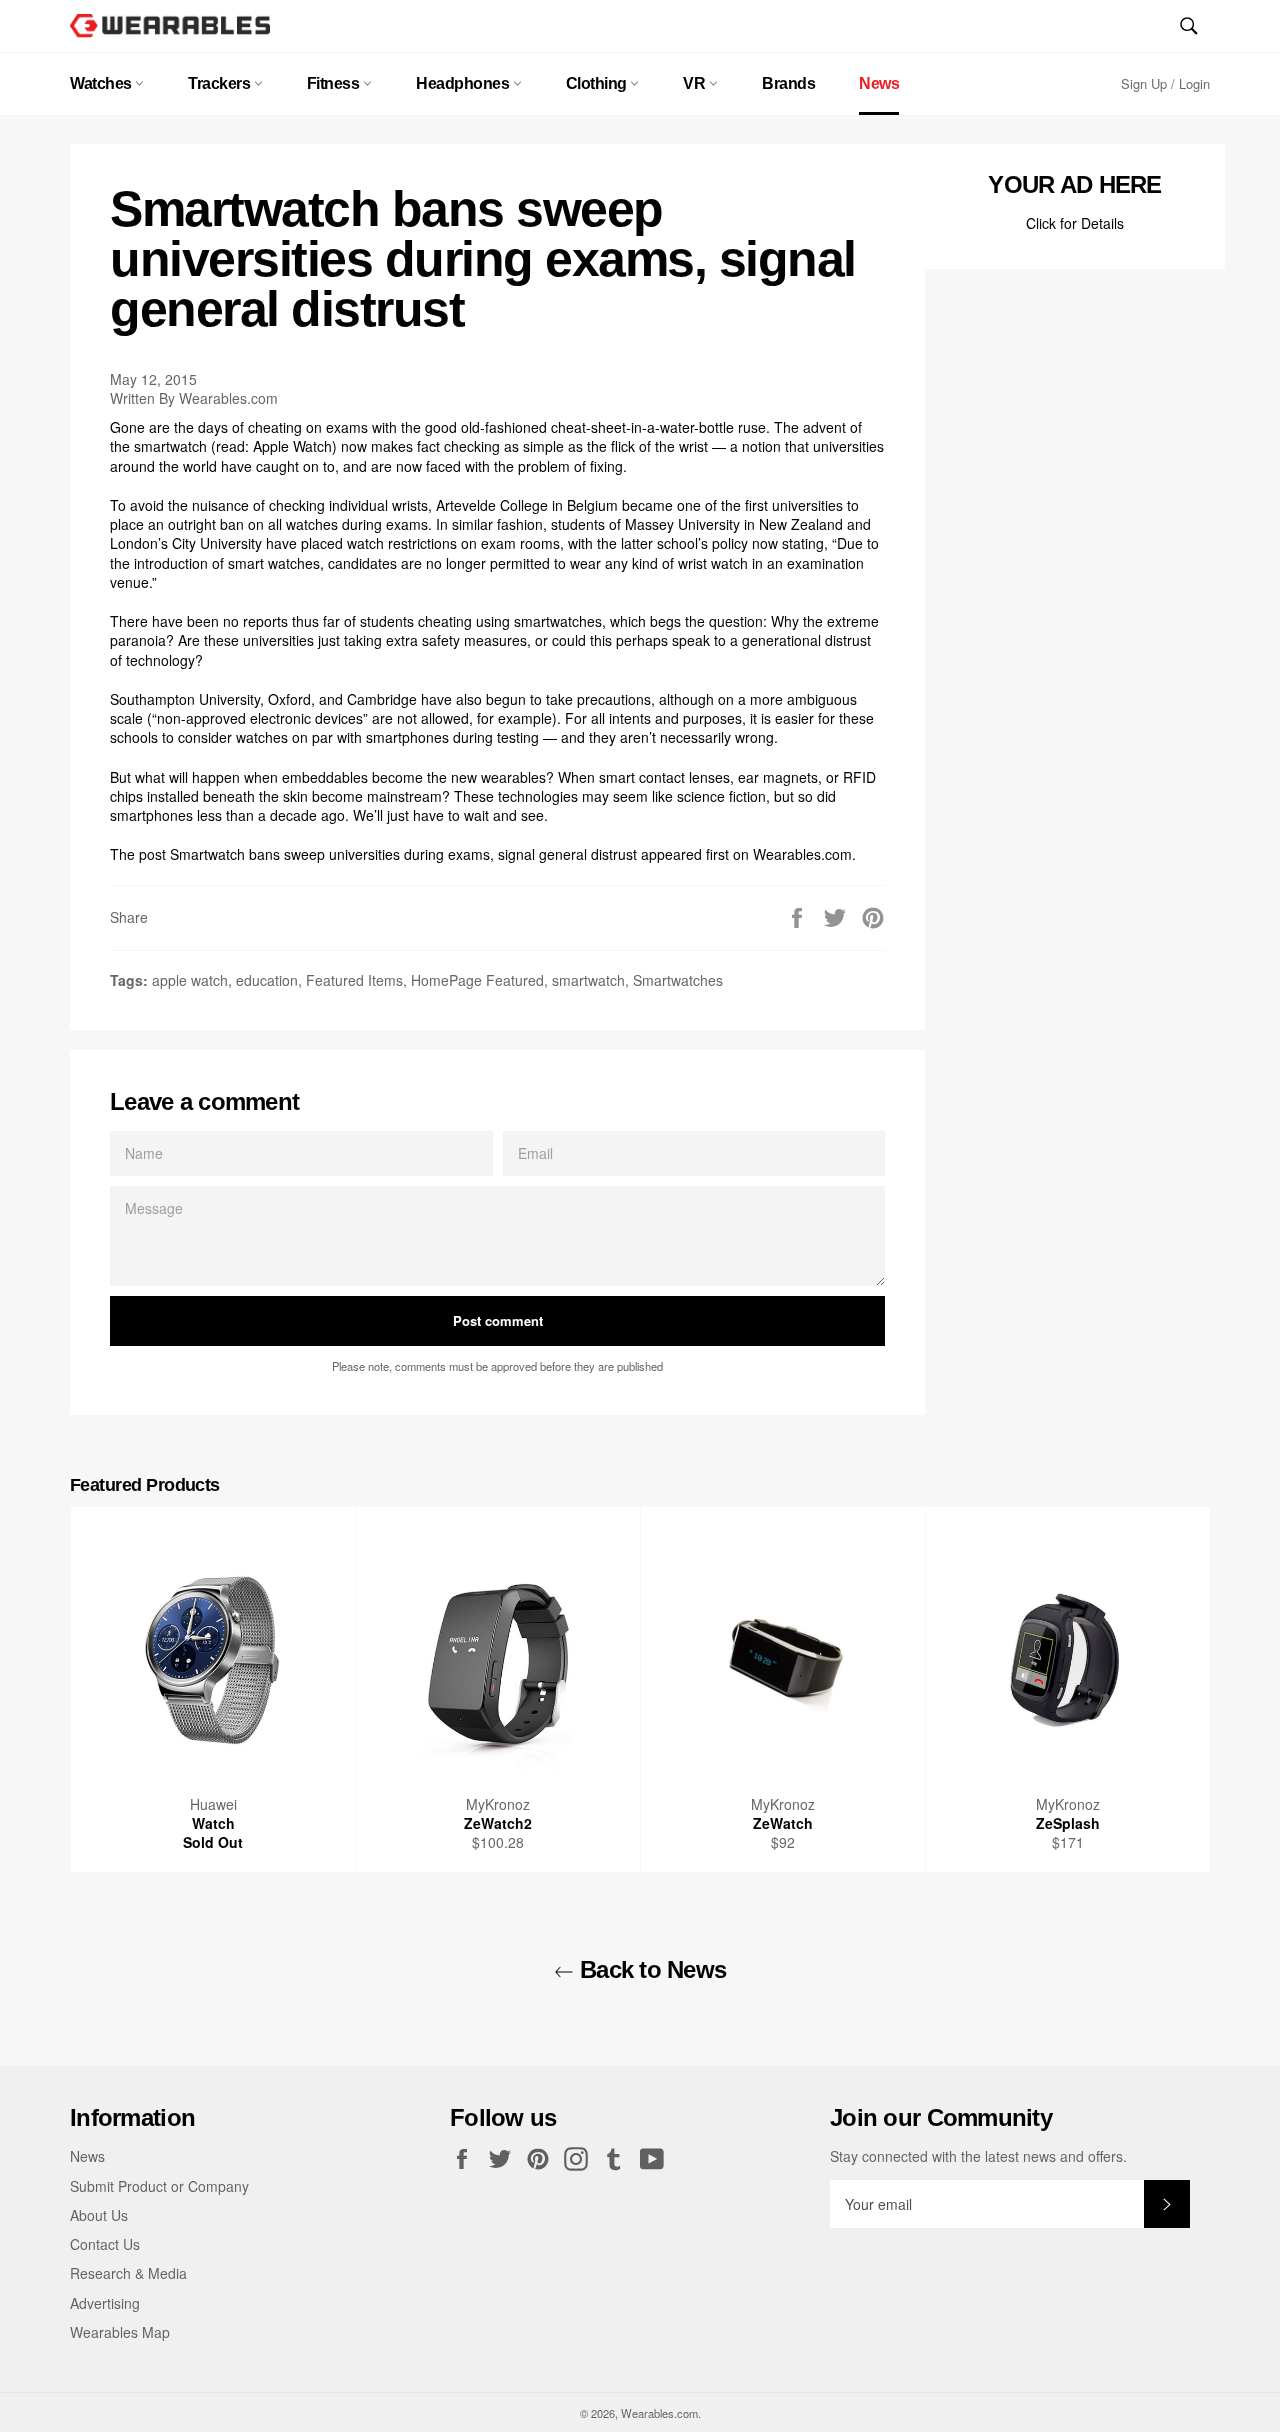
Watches (102, 83)
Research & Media (128, 2273)
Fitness (335, 83)
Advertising (105, 2303)
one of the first (722, 505)
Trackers (221, 83)
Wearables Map (120, 2332)
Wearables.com (802, 854)
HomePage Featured (477, 980)
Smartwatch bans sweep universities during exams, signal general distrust (403, 854)
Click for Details (1075, 223)
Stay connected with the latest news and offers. (978, 2156)
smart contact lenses (664, 777)
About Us (99, 2215)
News (879, 83)
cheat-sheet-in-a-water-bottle (642, 427)
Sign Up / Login (1165, 83)
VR (696, 83)
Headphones (464, 83)
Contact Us (105, 2244)
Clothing (598, 83)
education (267, 980)
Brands (788, 83)
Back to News (650, 1969)
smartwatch (588, 980)
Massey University (682, 524)
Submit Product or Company (159, 2186)
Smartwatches (678, 980)
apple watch (190, 980)
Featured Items (354, 980)
